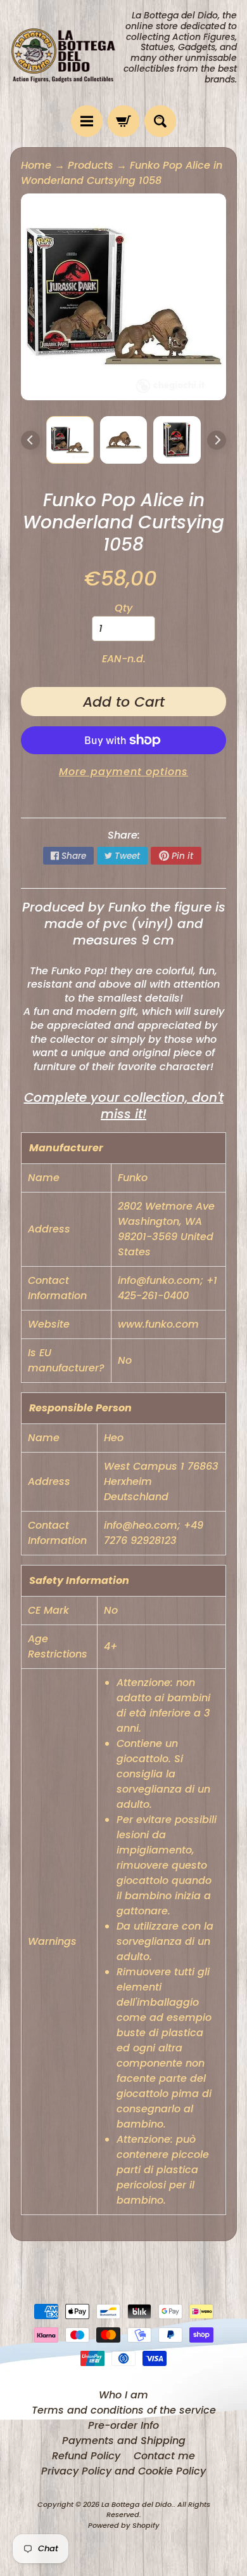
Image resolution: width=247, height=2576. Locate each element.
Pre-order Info (123, 2425)
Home (36, 165)
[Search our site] (160, 121)
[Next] (217, 440)
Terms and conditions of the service (124, 2410)
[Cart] (123, 121)
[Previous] (30, 440)
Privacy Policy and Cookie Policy (123, 2471)
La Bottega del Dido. (137, 2504)
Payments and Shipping (124, 2441)
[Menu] (87, 121)
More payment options (123, 772)
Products (91, 165)
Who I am (123, 2395)
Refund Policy (86, 2456)
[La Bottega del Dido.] (67, 53)
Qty (123, 608)
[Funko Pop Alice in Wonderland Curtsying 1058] (70, 440)
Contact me (164, 2456)
